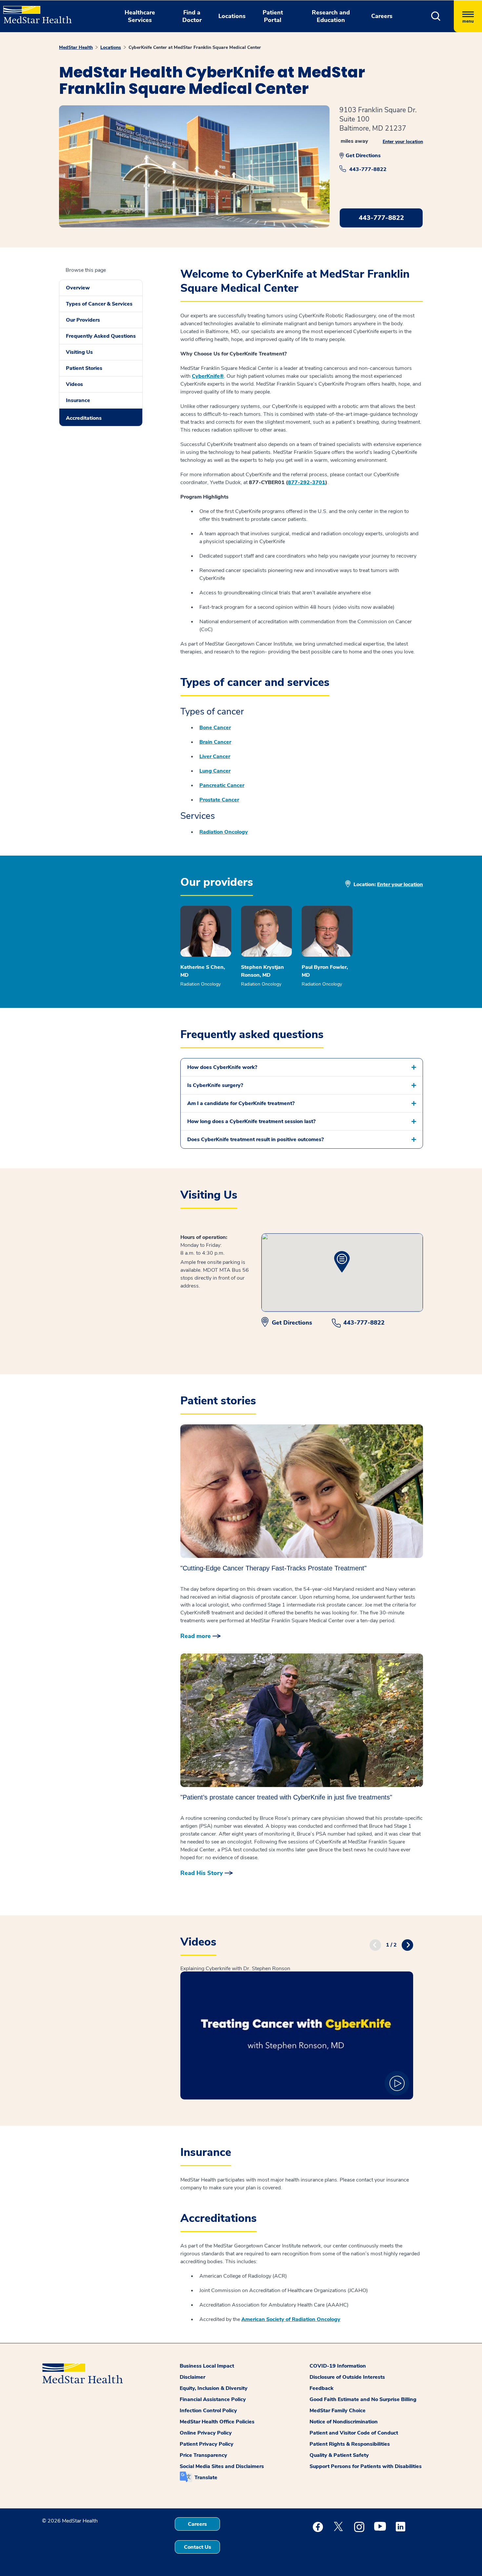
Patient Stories (84, 368)
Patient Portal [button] (273, 16)
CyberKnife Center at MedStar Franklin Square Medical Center (195, 47)
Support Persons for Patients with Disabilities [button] (366, 2466)
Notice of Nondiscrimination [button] (344, 2422)
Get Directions (363, 156)
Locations (111, 47)
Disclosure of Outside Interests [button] (347, 2377)
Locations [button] (232, 16)
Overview (78, 288)
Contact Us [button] (198, 2547)
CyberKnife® (208, 376)
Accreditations (84, 418)
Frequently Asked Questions (101, 336)
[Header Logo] (34, 12)
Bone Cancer (215, 728)
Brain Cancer (215, 742)
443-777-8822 (368, 169)
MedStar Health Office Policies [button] (217, 2422)
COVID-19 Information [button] (338, 2366)
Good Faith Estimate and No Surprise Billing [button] (363, 2399)
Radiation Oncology (224, 832)
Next (407, 1945)
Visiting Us (79, 352)
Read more (196, 1636)
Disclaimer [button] (192, 2377)
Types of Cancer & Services (99, 304)
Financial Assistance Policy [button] (213, 2399)
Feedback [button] (321, 2388)
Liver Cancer (215, 756)
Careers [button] (382, 16)
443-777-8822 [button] (381, 218)
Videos (74, 384)
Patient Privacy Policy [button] (207, 2444)
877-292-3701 (307, 482)
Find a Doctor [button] (192, 16)
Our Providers (83, 320)
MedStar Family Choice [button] (338, 2411)
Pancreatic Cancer (222, 785)
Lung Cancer (215, 771)
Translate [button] (206, 2478)
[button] (436, 16)
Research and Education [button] (331, 16)
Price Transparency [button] (203, 2455)
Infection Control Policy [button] (208, 2411)
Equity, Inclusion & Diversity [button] (214, 2388)
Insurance (78, 400)
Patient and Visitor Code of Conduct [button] (354, 2433)
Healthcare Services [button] (140, 16)
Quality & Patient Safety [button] (339, 2455)
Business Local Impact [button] (207, 2366)
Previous (375, 1945)
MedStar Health (76, 47)
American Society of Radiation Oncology (291, 2319)
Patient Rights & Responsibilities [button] (350, 2444)
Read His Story (202, 1873)
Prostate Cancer (219, 800)
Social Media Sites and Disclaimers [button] (222, 2466)
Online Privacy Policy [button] (206, 2433)
